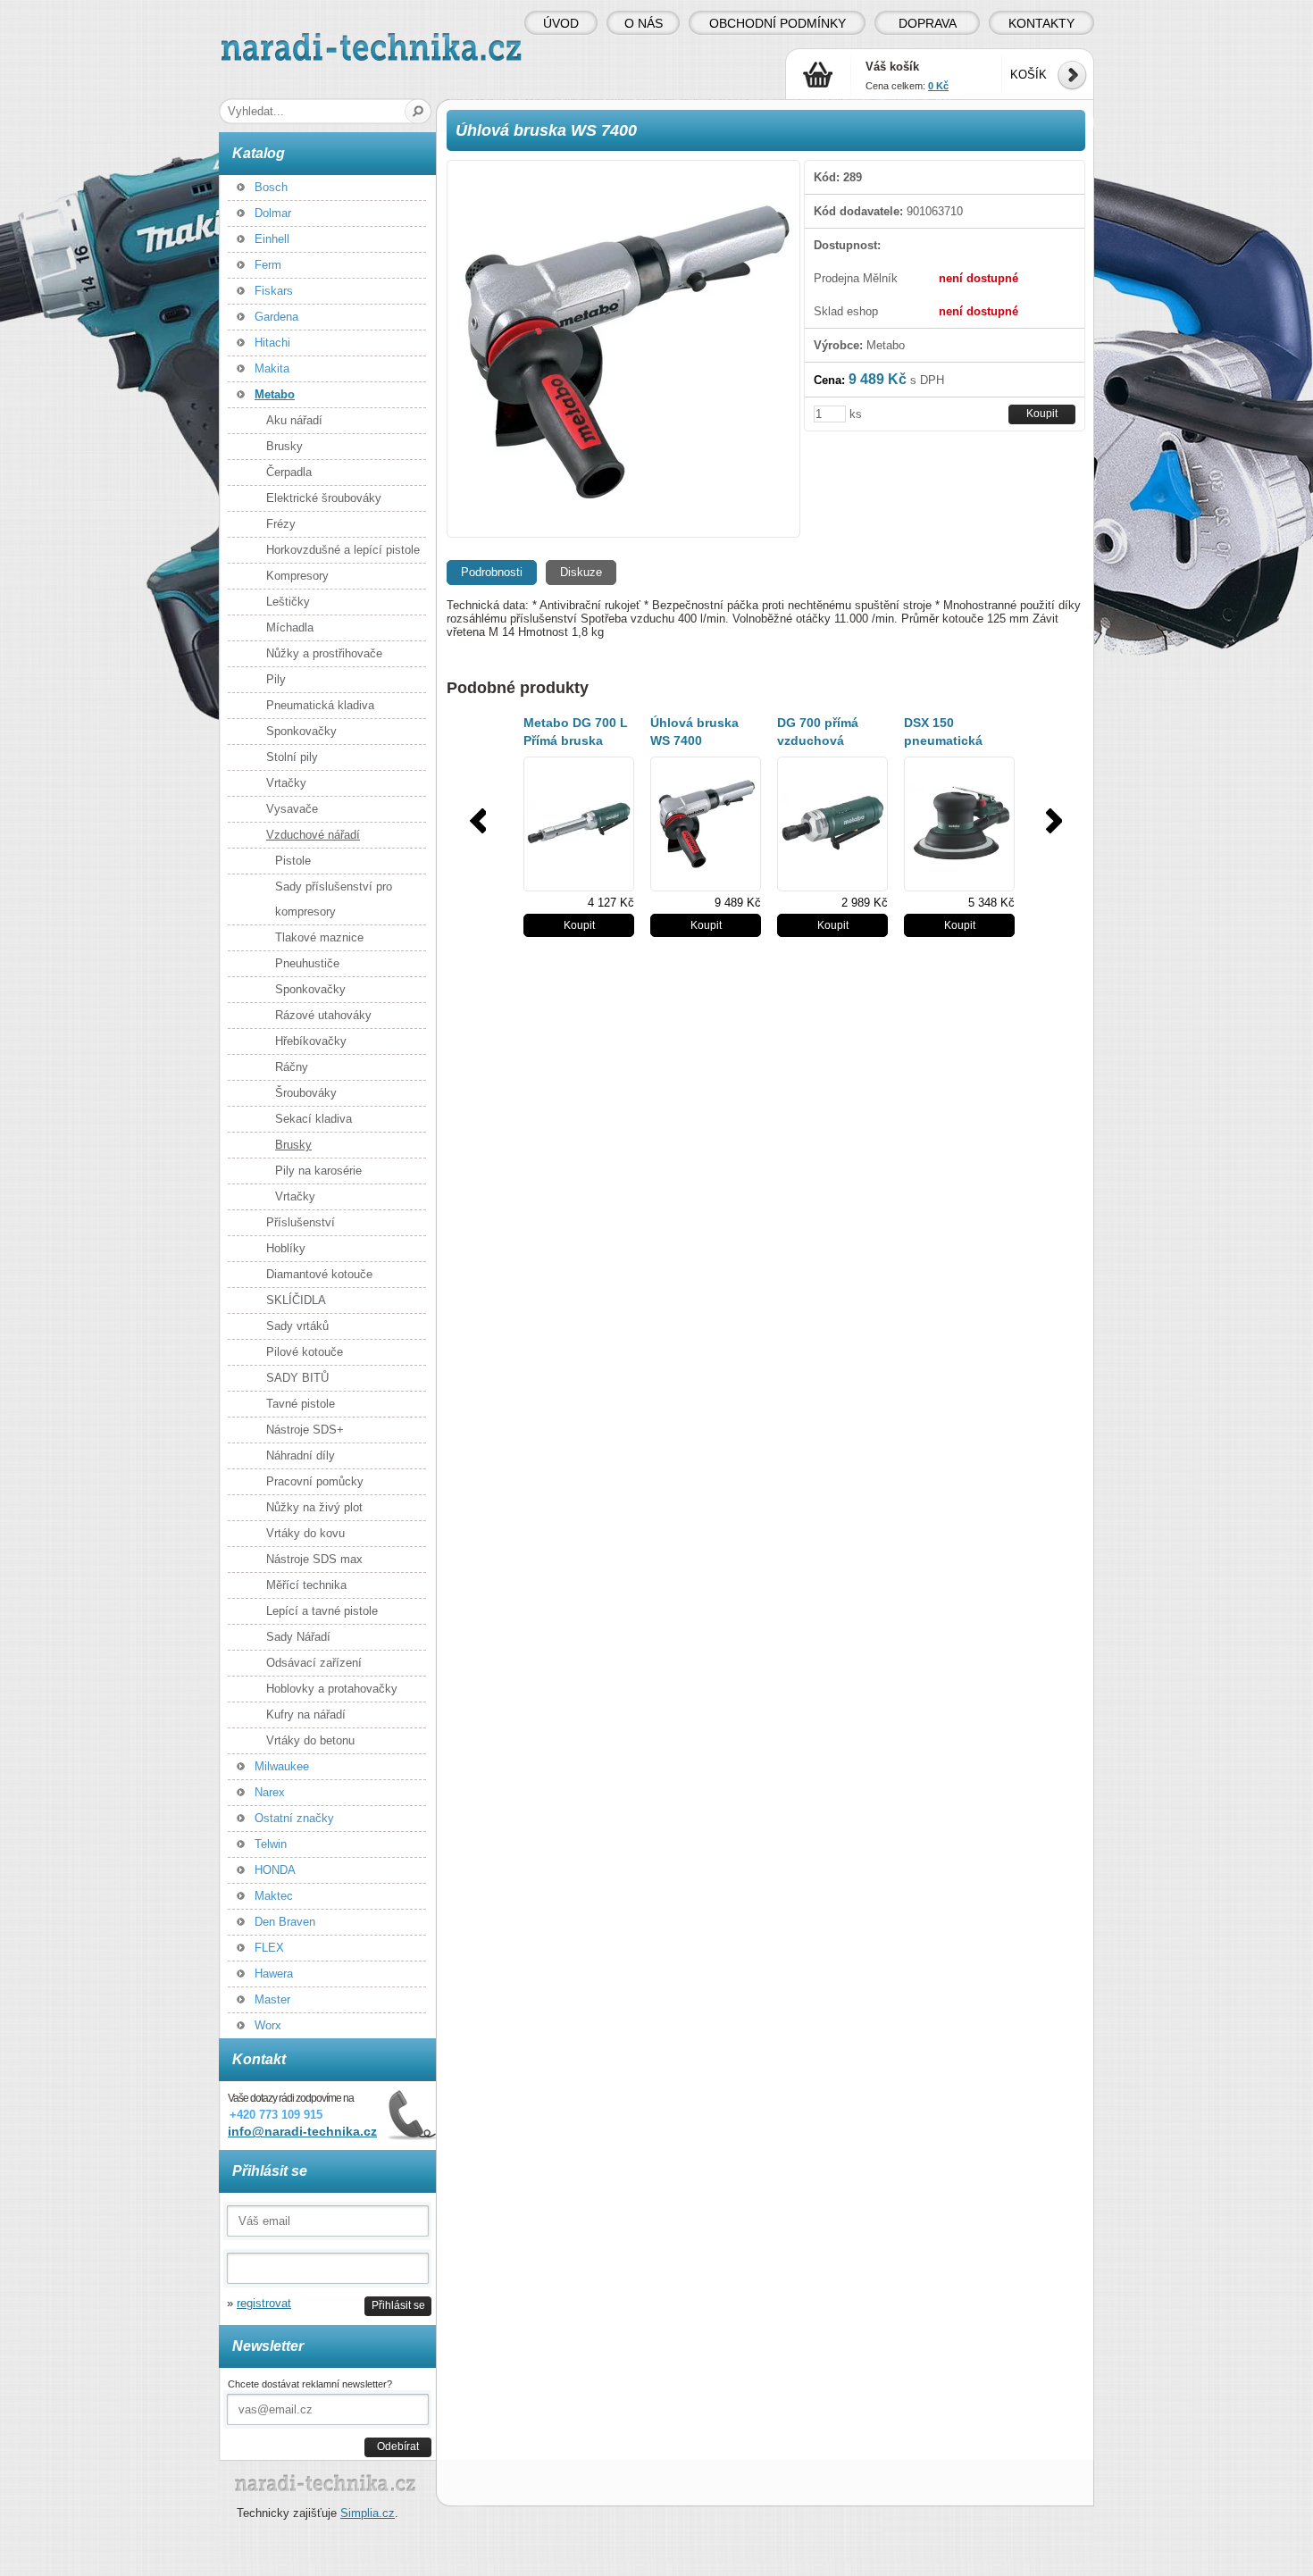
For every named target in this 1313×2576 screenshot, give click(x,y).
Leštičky (288, 602)
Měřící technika (306, 1585)
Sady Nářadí (298, 1637)
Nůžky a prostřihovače (324, 653)
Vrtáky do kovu (305, 1533)
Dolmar (273, 213)
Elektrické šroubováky (324, 498)
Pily (276, 679)
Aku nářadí (294, 420)
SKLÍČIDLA (296, 1300)
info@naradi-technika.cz (302, 2131)
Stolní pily (292, 757)
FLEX (269, 1948)
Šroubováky (306, 1093)
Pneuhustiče (307, 963)
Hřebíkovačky (311, 1041)
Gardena (276, 317)
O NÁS (644, 23)
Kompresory (297, 576)
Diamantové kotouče (319, 1274)
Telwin (271, 1844)
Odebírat (398, 2446)
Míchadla (290, 627)
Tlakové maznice (319, 937)
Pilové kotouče (305, 1352)
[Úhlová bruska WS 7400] (623, 349)
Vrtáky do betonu (310, 1740)
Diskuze (581, 572)
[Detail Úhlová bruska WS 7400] (706, 824)
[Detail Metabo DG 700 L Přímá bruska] (579, 824)
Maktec (274, 1896)
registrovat (264, 2303)
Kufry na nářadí (306, 1715)
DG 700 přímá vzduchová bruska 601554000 (832, 740)
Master (272, 1999)
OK (418, 111)
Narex (270, 1792)
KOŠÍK (1029, 75)
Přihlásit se (398, 2305)
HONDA (275, 1870)
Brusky (284, 446)
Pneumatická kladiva (320, 705)
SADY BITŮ (297, 1378)
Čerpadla (289, 472)
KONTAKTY (1041, 23)
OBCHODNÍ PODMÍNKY (778, 23)
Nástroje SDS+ (305, 1430)
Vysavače (292, 809)
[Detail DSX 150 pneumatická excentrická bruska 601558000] (959, 824)
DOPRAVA (928, 23)
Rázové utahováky (323, 1015)
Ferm (268, 265)
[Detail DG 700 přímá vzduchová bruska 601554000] (832, 824)
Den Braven (285, 1922)
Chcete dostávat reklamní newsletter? (310, 2384)
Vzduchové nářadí (313, 835)
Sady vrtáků (297, 1326)
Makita (272, 368)
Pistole (293, 861)
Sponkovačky (301, 731)
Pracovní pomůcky (315, 1481)
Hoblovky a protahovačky (332, 1689)
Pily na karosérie (318, 1171)
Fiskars (274, 291)
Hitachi (272, 343)
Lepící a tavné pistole (322, 1611)
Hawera (274, 1974)
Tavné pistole (301, 1404)
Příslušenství (301, 1222)
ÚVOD (561, 23)
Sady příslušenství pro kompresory (334, 899)
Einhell (272, 239)
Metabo (275, 394)
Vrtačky (286, 783)
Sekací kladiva (314, 1119)
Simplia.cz (368, 2513)
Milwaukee (282, 1766)
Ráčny (292, 1067)
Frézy (281, 524)
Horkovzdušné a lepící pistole (343, 550)
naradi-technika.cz (269, 40)
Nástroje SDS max (314, 1559)
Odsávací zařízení (314, 1663)
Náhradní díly (301, 1455)
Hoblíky (286, 1248)
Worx (268, 2025)
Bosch (271, 187)
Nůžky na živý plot (314, 1507)
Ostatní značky (294, 1818)
